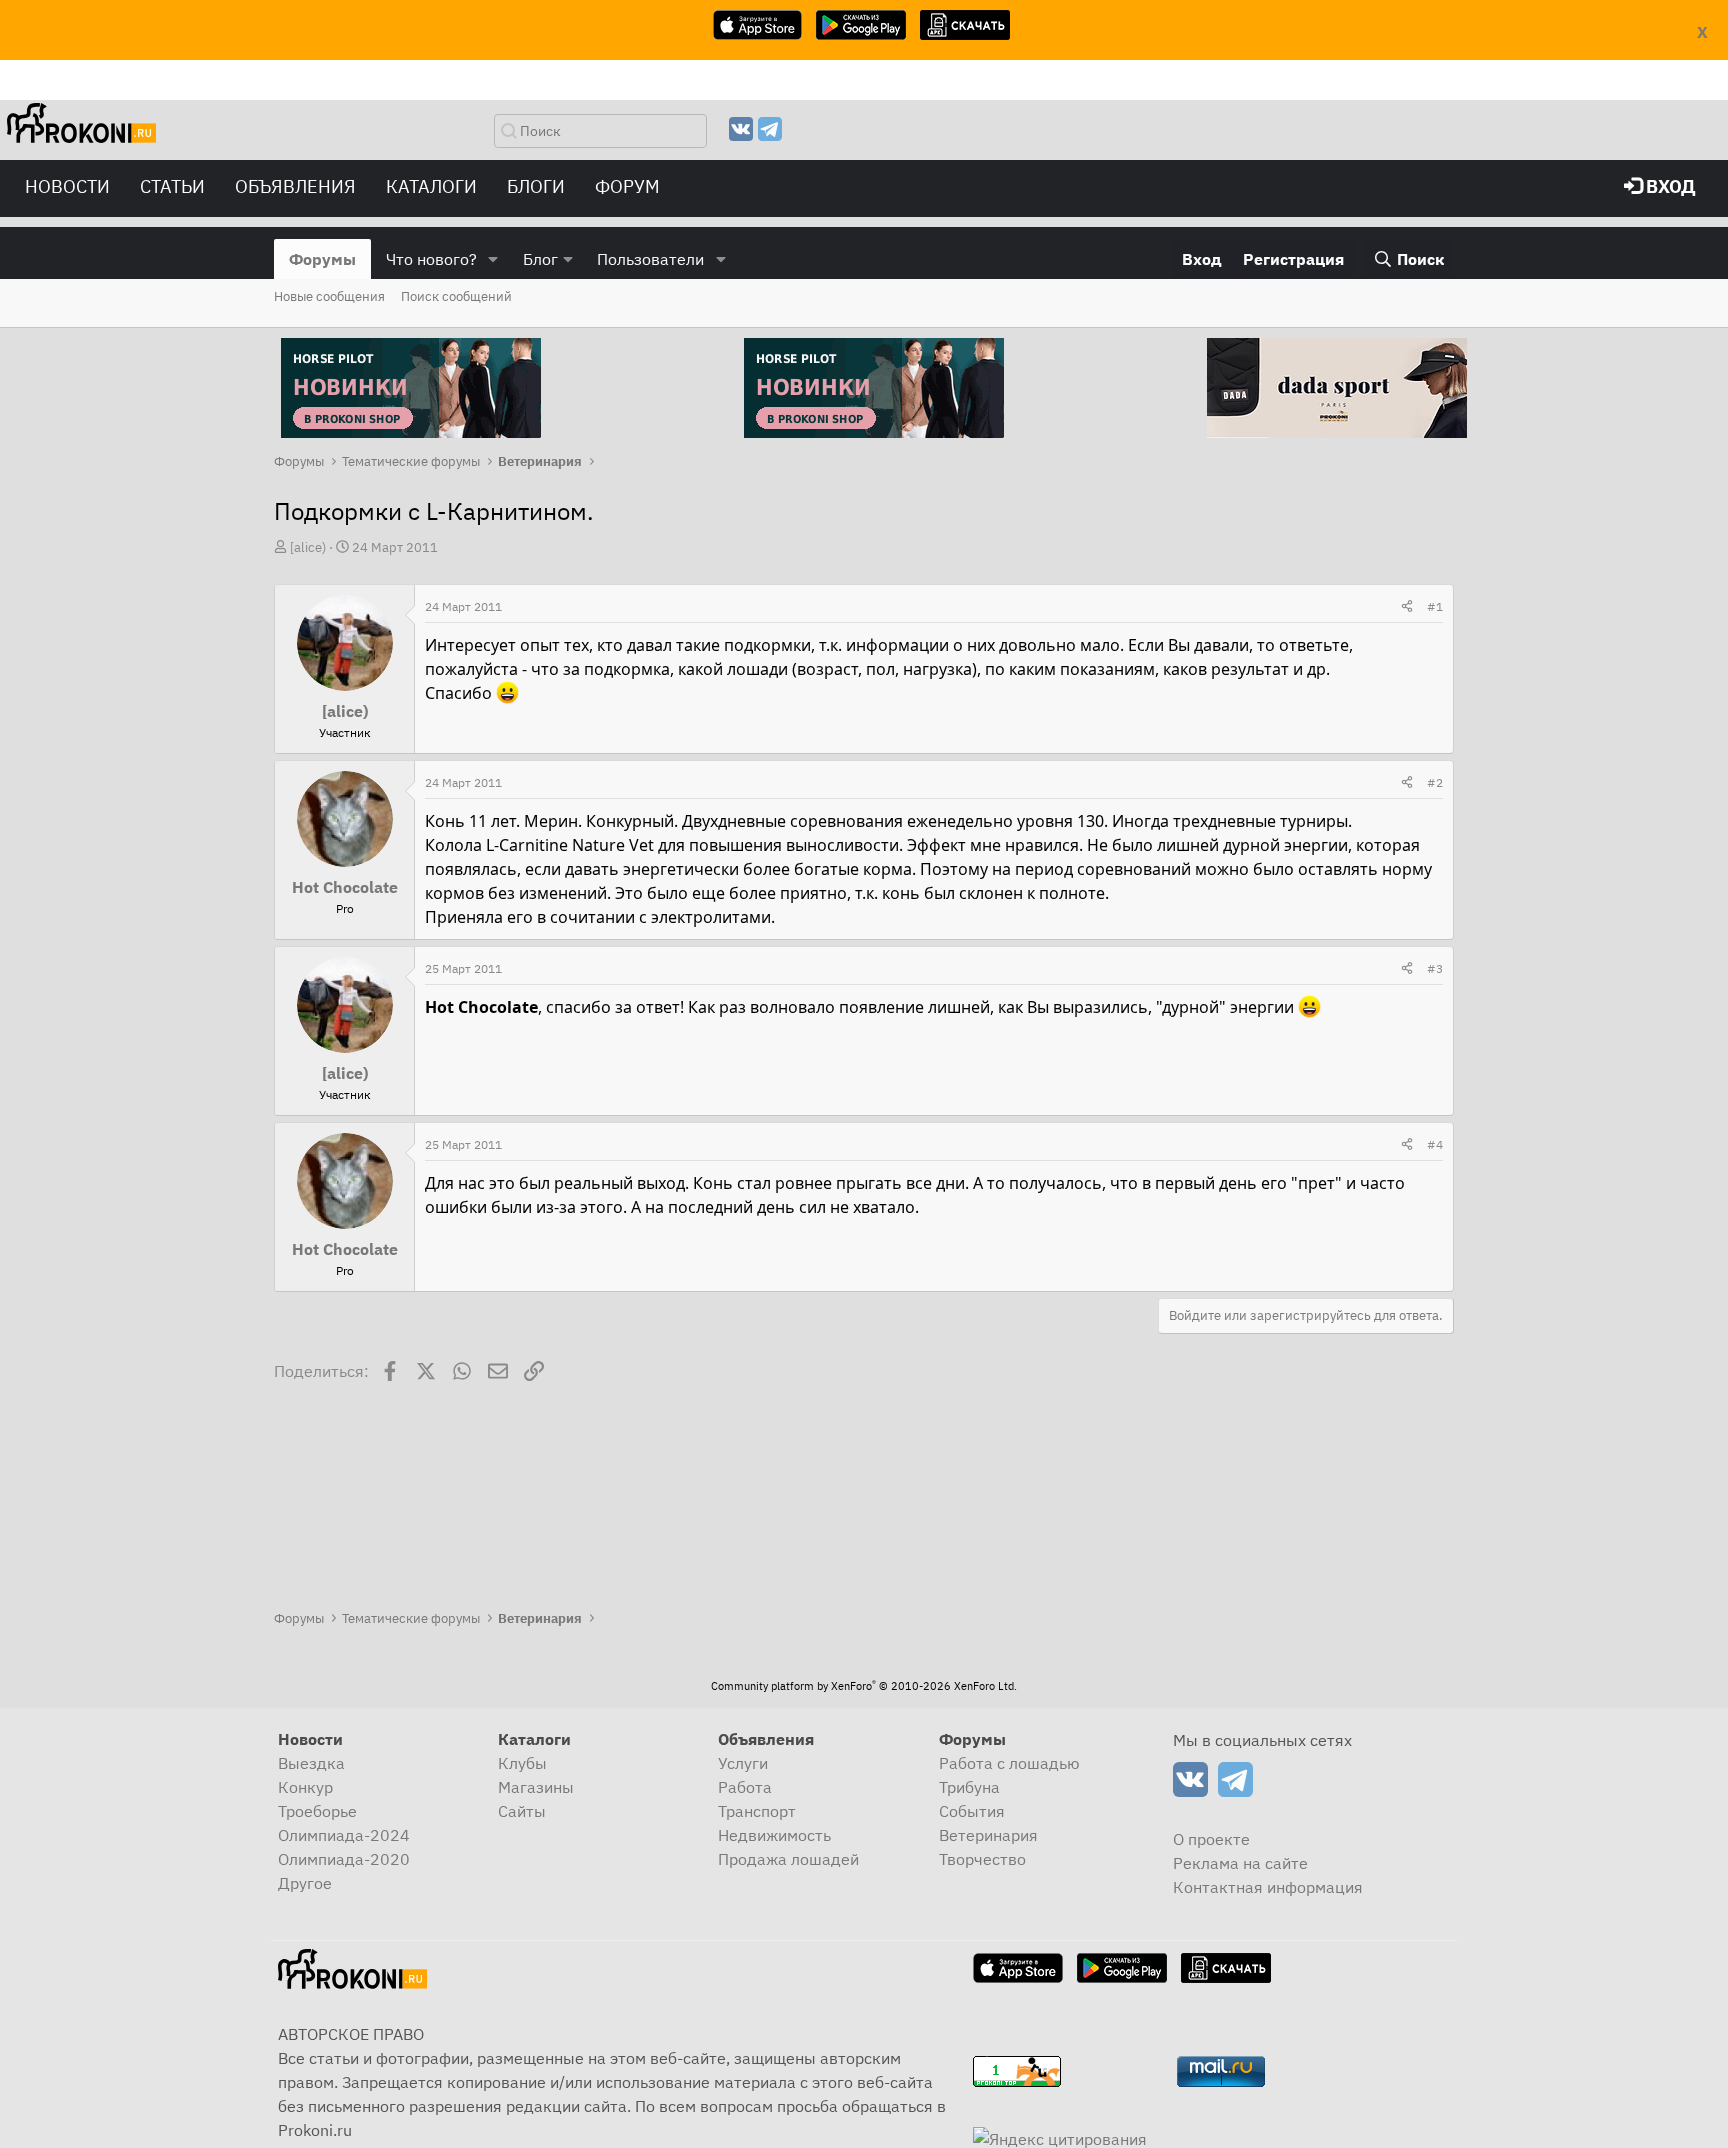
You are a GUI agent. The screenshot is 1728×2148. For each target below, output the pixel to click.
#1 (1435, 606)
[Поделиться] (1407, 607)
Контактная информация (1268, 1887)
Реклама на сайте (1240, 1863)
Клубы (522, 1763)
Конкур (305, 1787)
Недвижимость (774, 1835)
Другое (305, 1883)
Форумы (322, 259)
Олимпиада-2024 (344, 1835)
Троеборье (317, 1811)
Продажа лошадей (788, 1859)
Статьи (172, 186)
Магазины (536, 1787)
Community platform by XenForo (864, 1686)
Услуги (743, 1763)
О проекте (1211, 1839)
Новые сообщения (329, 296)
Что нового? (431, 259)
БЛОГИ (536, 186)
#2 (1435, 782)
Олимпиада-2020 (344, 1859)
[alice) (308, 547)
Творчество (982, 1859)
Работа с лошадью (1009, 1763)
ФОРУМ (627, 186)
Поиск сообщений (456, 296)
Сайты (522, 1811)
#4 (1435, 1144)
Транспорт (757, 1811)
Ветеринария (988, 1835)
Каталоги (431, 186)
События (972, 1811)
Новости (67, 186)
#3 (1435, 968)
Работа (745, 1787)
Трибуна (969, 1787)
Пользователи (650, 259)
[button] (493, 259)
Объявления (295, 186)
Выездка (311, 1763)
